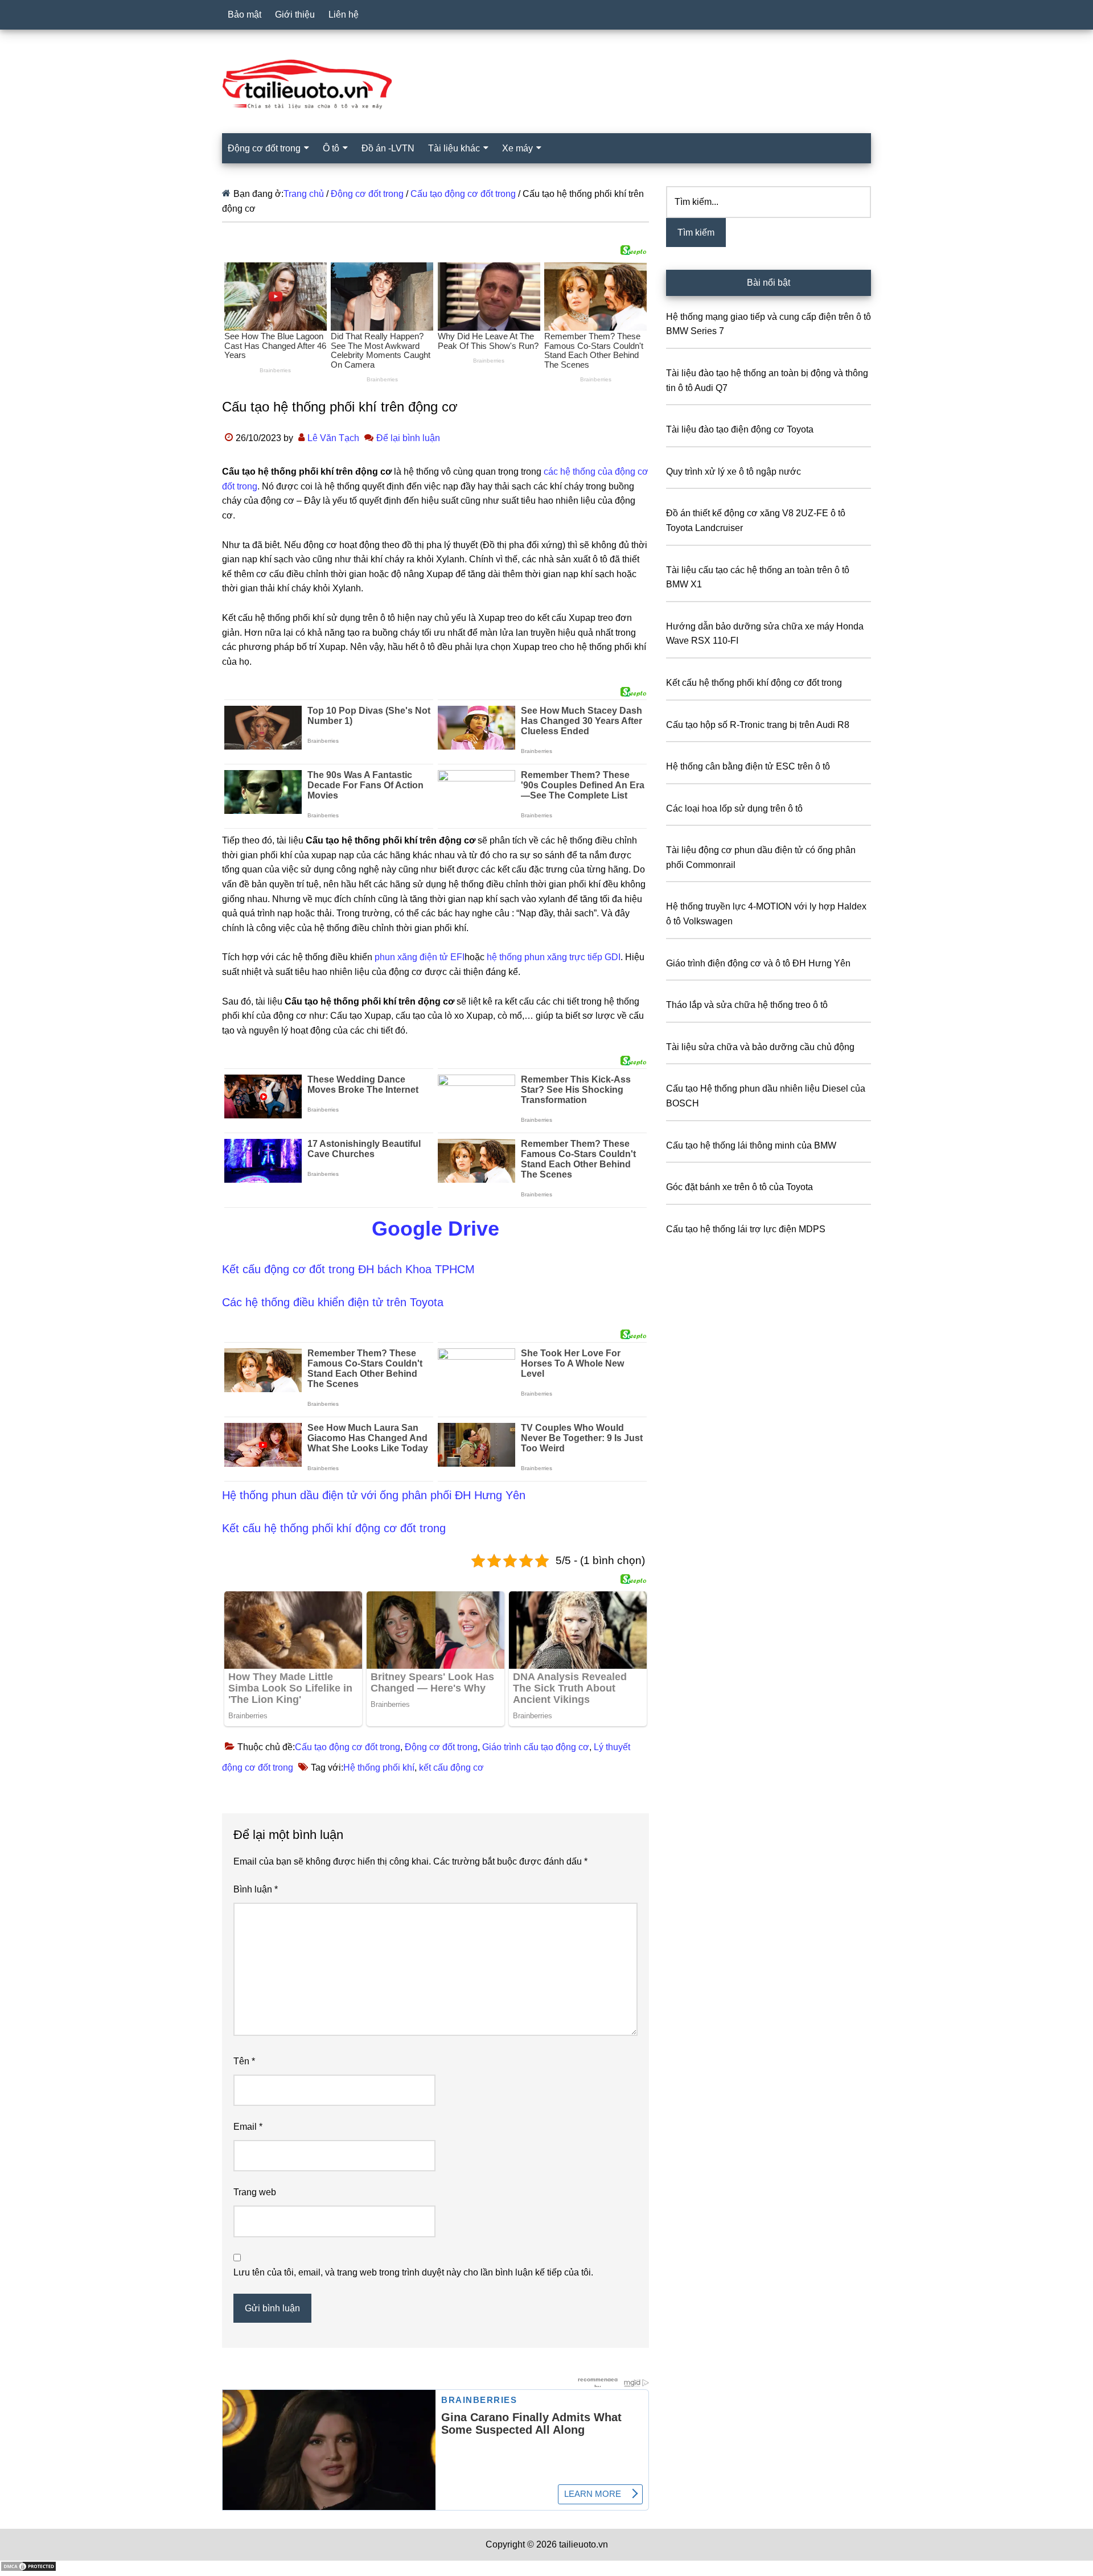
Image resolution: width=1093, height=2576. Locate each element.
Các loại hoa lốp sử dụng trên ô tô (734, 808)
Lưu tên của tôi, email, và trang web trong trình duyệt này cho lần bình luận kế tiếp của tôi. (413, 2272)
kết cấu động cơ (451, 1768)
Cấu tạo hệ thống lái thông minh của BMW (751, 1145)
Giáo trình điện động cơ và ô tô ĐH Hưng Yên (758, 963)
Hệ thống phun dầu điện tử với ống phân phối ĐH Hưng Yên (374, 1495)
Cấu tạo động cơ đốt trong (348, 1747)
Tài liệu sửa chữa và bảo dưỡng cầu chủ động (760, 1047)
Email (248, 2127)
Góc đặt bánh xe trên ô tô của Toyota (739, 1187)
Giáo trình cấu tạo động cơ (536, 1747)
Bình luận (256, 1889)
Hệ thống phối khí (379, 1768)
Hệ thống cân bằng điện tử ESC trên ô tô (748, 766)
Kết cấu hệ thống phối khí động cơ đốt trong (334, 1528)
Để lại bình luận (408, 438)
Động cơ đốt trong (441, 1747)
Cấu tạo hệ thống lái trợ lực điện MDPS (746, 1229)
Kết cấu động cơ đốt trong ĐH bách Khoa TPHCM (348, 1269)
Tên (244, 2061)
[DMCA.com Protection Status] (28, 2569)
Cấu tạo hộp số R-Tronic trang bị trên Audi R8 (758, 725)
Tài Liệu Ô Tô (546, 85)
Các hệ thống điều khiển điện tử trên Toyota (333, 1302)
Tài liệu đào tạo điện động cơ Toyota (740, 429)
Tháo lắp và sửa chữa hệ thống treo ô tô (747, 1005)
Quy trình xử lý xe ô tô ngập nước (734, 472)
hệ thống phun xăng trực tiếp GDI (554, 957)
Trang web (255, 2192)
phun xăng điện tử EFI (420, 957)
